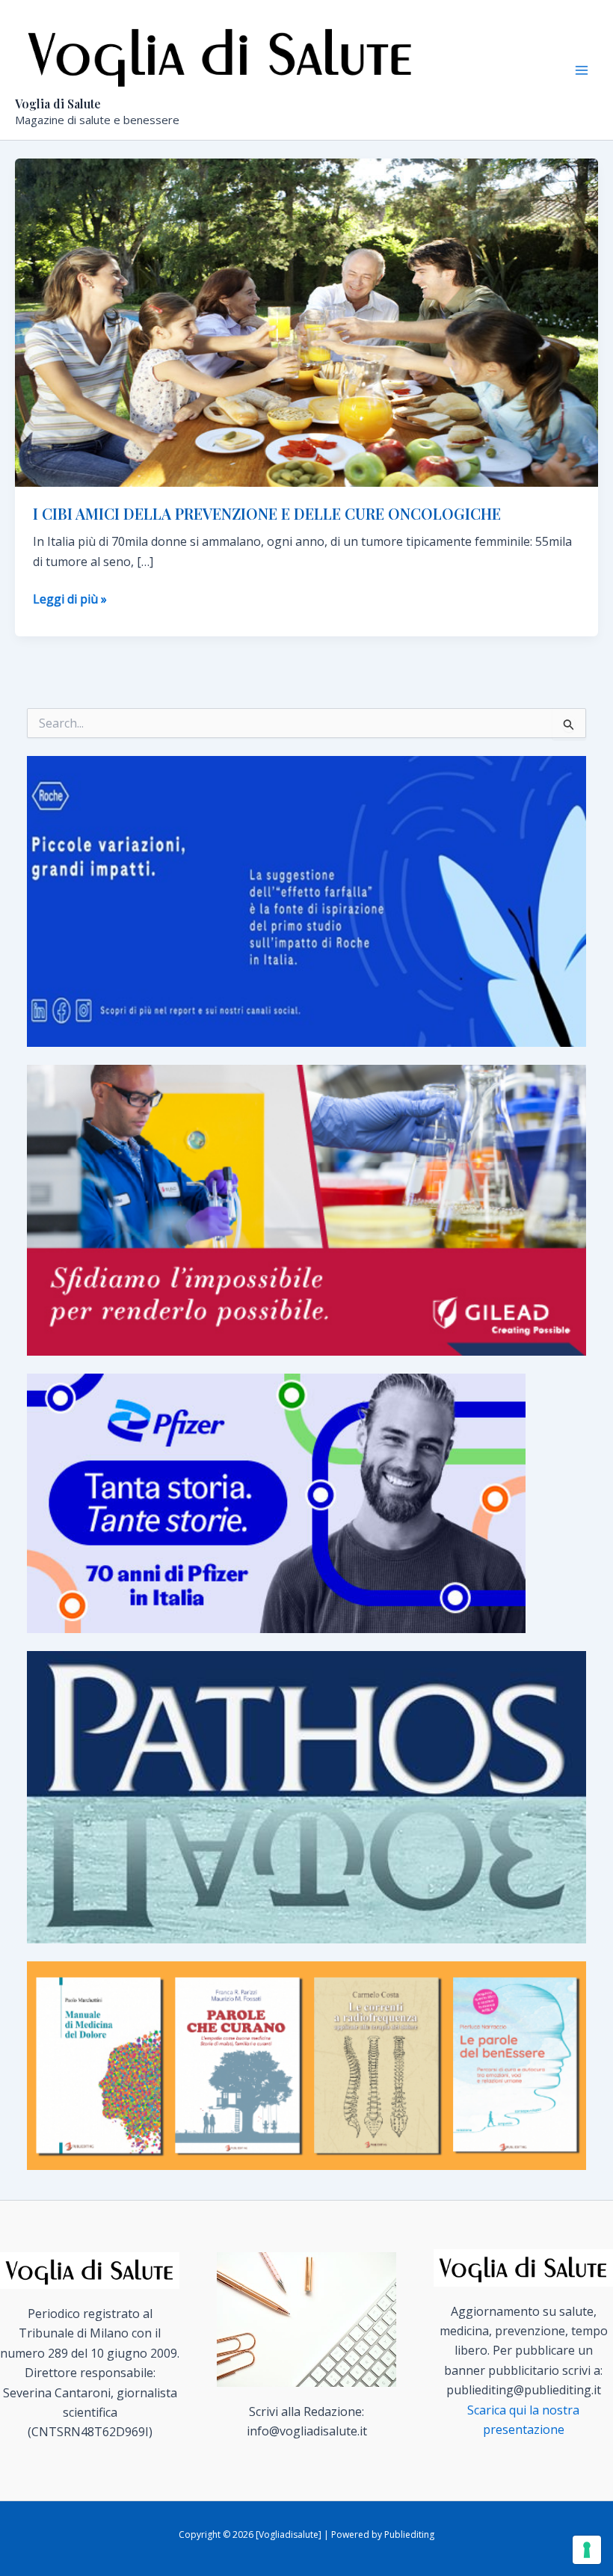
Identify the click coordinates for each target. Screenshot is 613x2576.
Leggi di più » (70, 599)
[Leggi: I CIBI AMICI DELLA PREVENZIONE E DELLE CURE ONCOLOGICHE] (306, 322)
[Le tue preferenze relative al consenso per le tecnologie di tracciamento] (587, 2550)
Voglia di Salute (58, 104)
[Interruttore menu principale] (582, 70)
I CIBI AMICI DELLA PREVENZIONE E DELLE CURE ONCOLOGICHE (267, 513)
